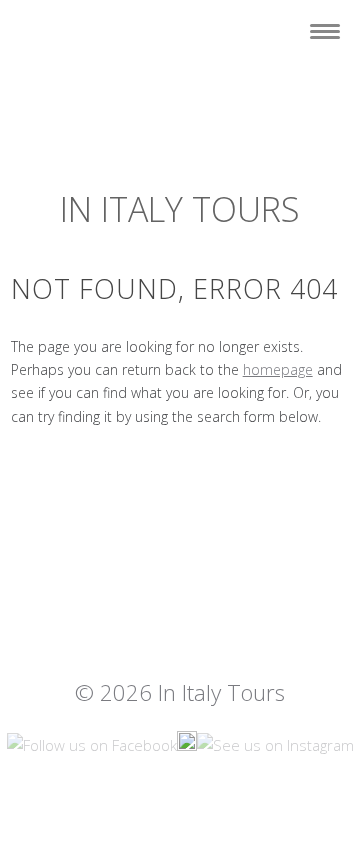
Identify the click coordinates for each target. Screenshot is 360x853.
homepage (278, 369)
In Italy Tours (180, 209)
